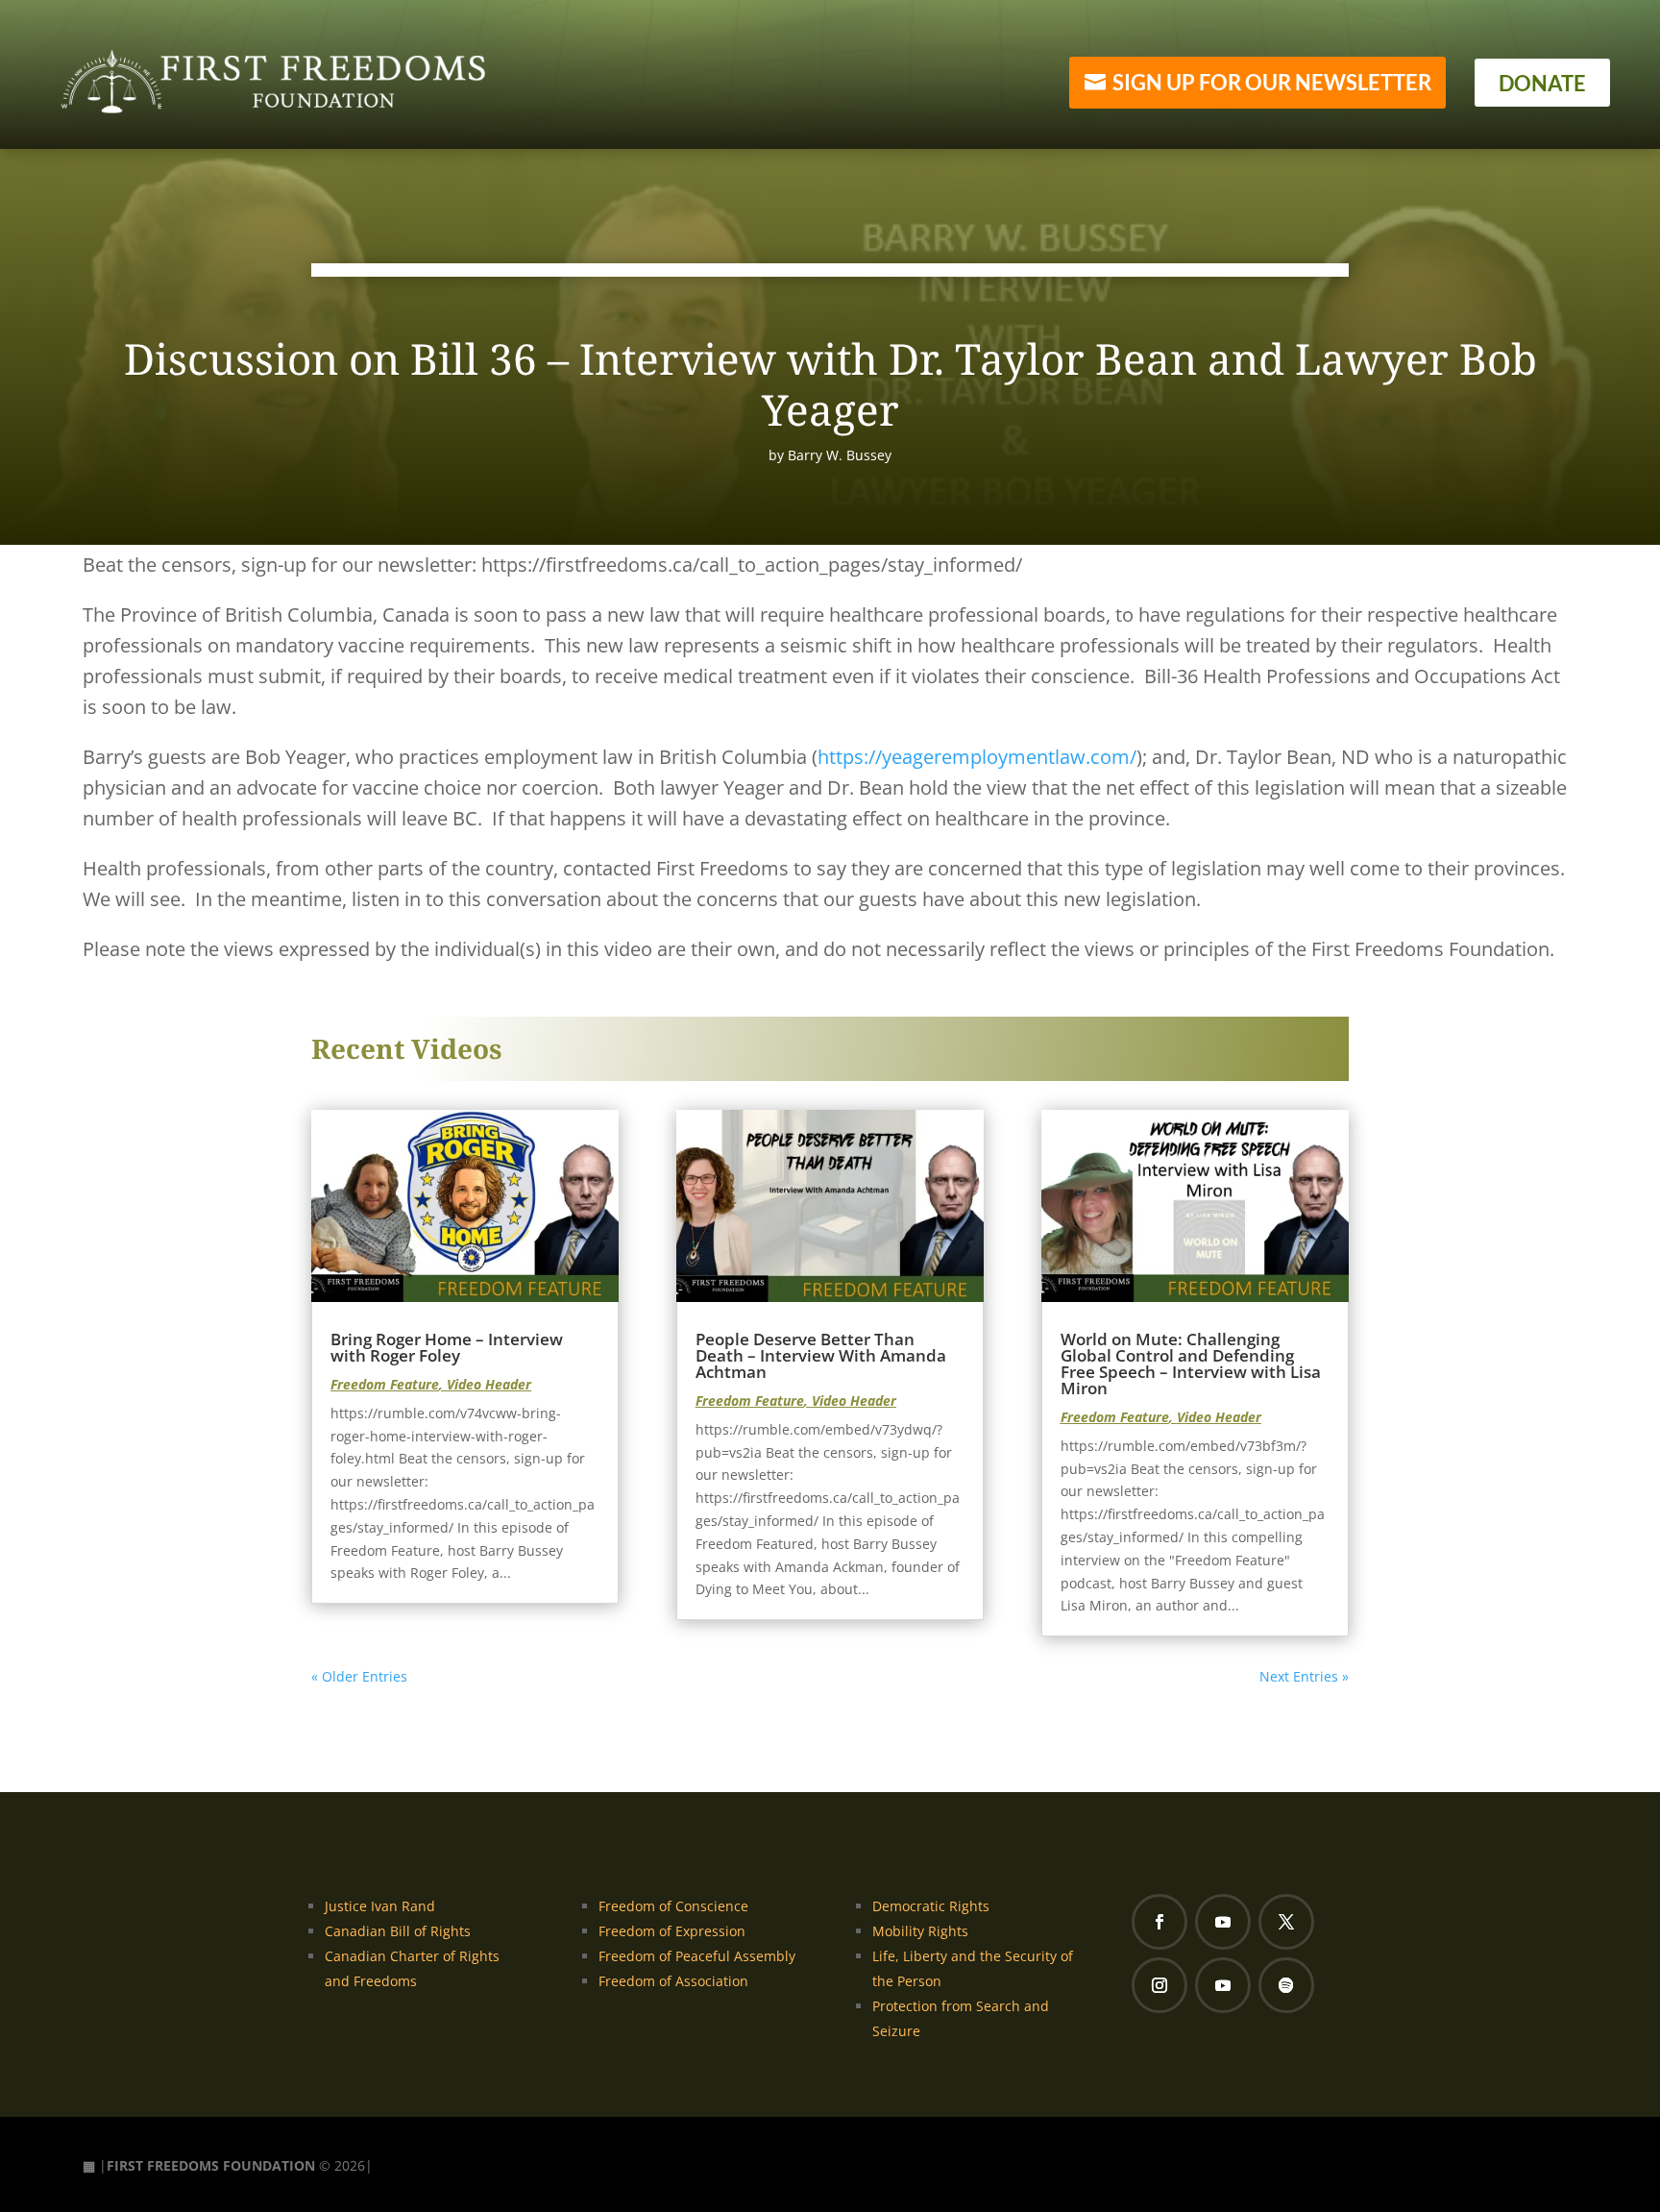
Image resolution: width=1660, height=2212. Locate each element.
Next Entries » (1304, 1676)
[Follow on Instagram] (1160, 1985)
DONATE (1542, 83)
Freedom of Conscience (673, 1906)
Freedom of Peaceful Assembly (697, 1956)
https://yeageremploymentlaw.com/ (977, 757)
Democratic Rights (931, 1906)
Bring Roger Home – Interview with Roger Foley (447, 1347)
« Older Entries (359, 1676)
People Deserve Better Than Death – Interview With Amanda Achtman (821, 1355)
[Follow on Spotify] (1286, 1985)
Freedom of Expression (672, 1931)
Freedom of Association (673, 1981)
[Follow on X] (1286, 1922)
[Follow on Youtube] (1223, 1922)
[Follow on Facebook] (1160, 1922)
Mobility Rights (920, 1931)
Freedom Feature (385, 1384)
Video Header (489, 1384)
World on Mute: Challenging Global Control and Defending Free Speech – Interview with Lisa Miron (1191, 1364)
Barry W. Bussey (840, 455)
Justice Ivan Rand (380, 1906)
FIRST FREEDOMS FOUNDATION (211, 2165)
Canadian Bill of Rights (398, 1931)
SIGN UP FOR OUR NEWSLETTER (1272, 82)
